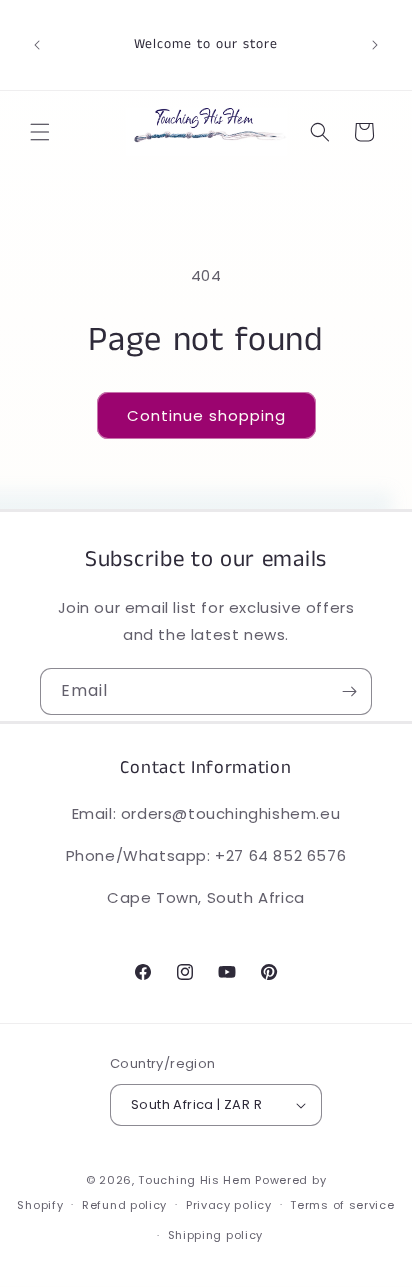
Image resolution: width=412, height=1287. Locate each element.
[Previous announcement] (37, 45)
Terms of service (342, 1205)
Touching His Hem (194, 1180)
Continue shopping (206, 415)
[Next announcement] (375, 45)
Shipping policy (216, 1235)
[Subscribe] (349, 691)
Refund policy (124, 1205)
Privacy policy (229, 1205)
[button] (40, 132)
